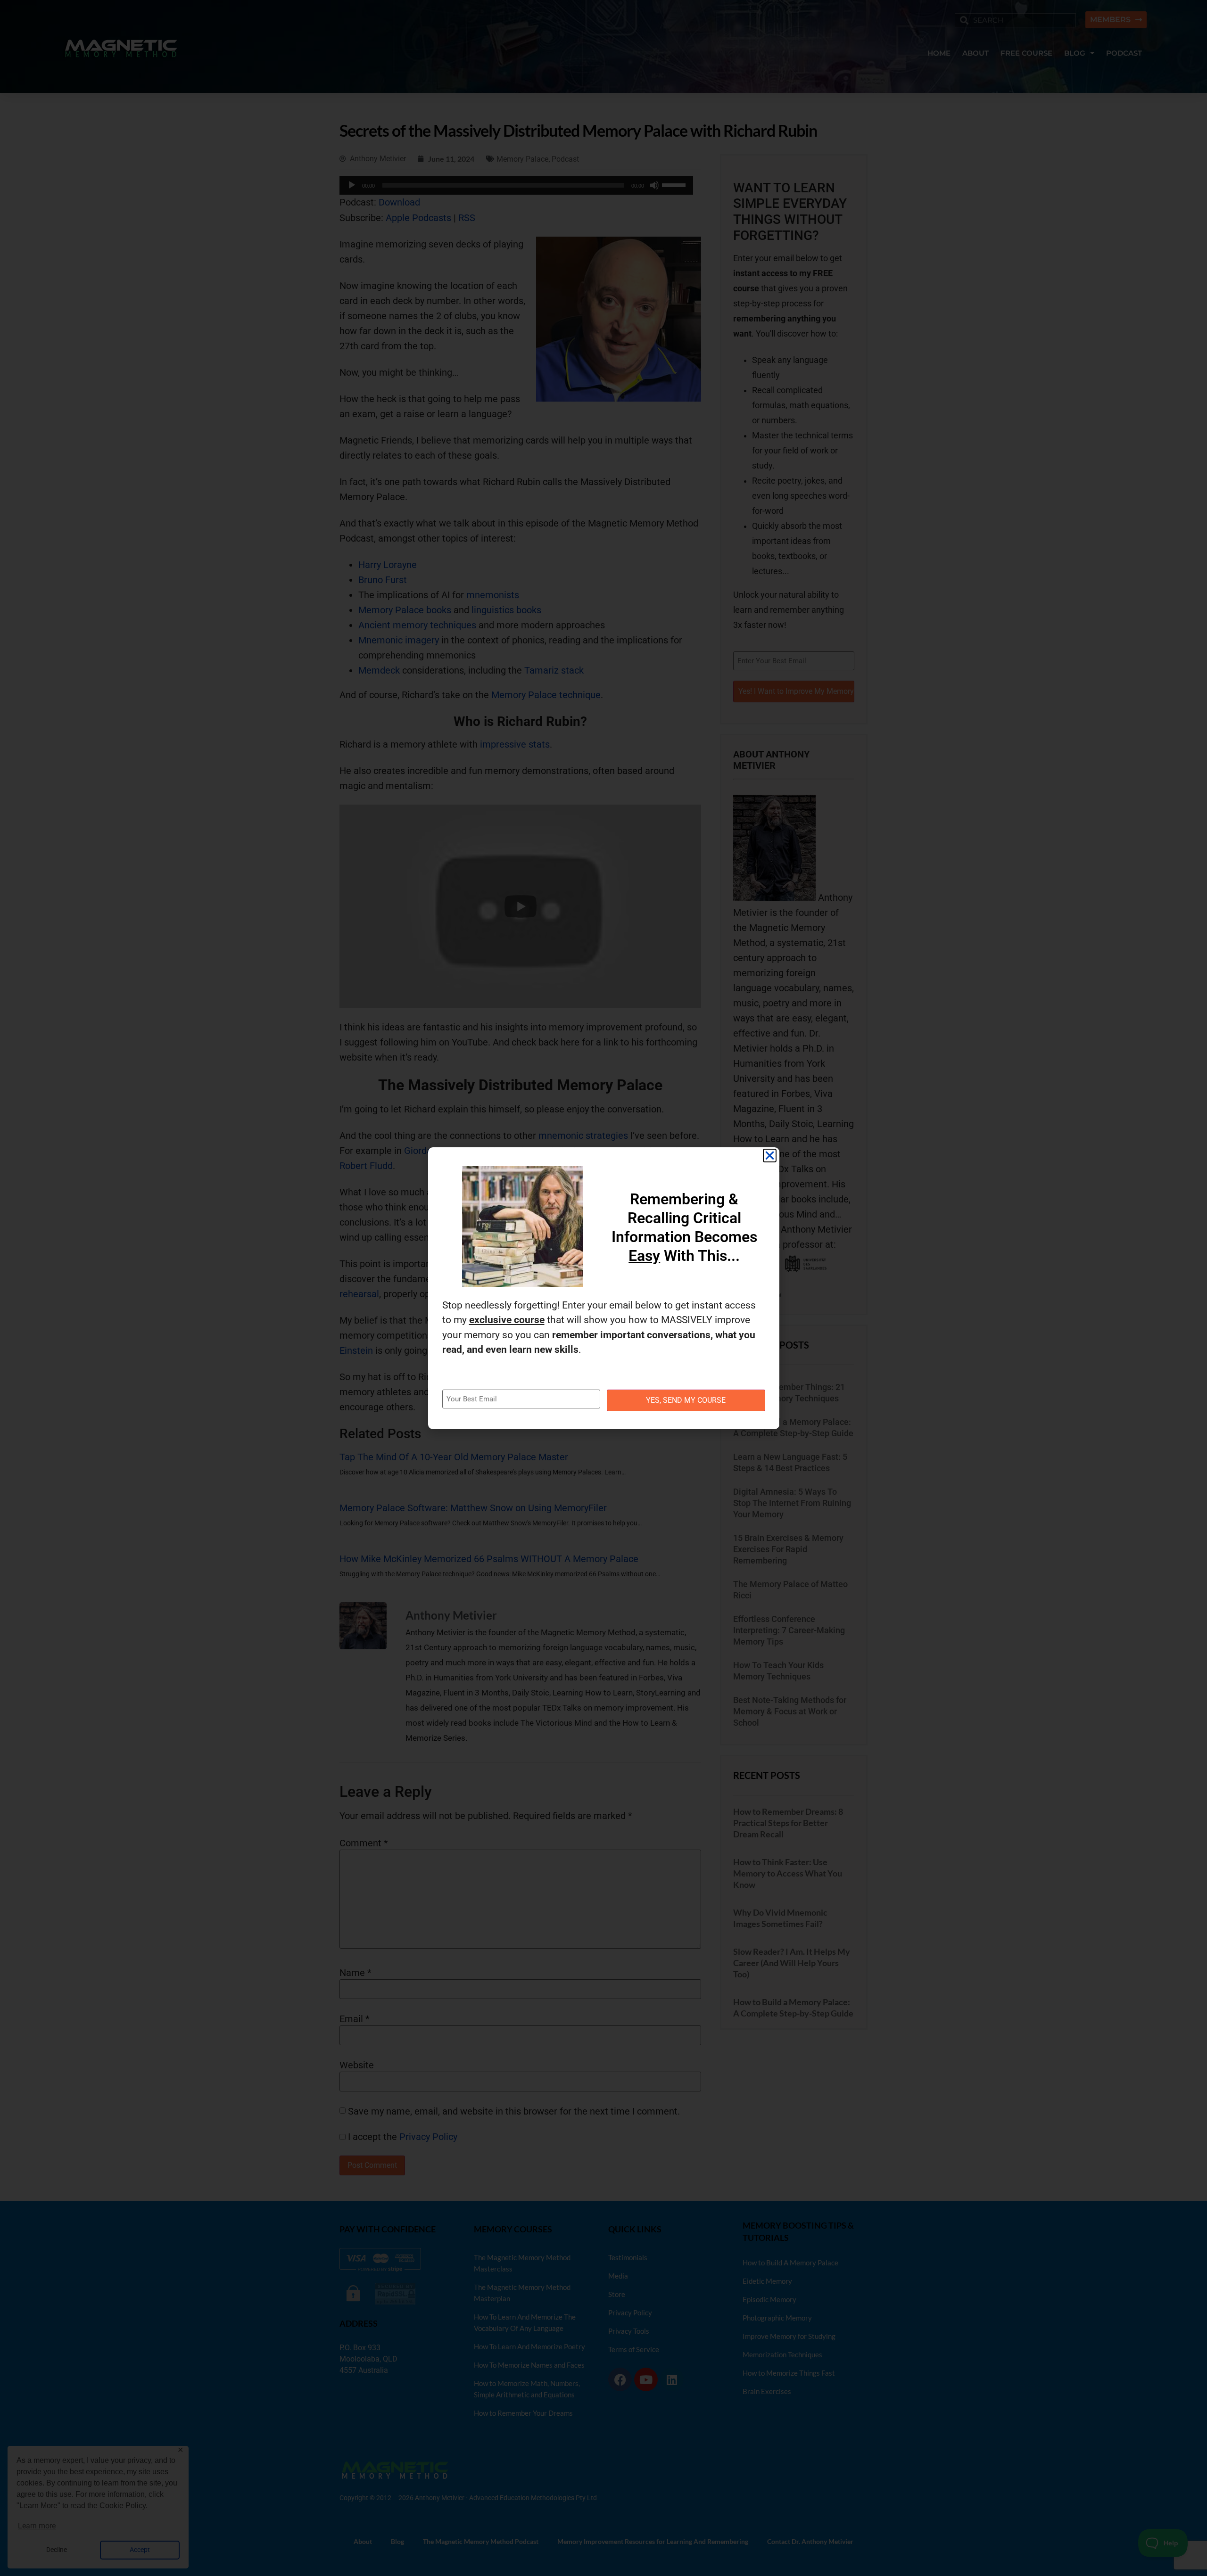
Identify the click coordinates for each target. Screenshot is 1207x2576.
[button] (770, 1156)
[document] (603, 1288)
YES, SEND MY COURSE (686, 1400)
